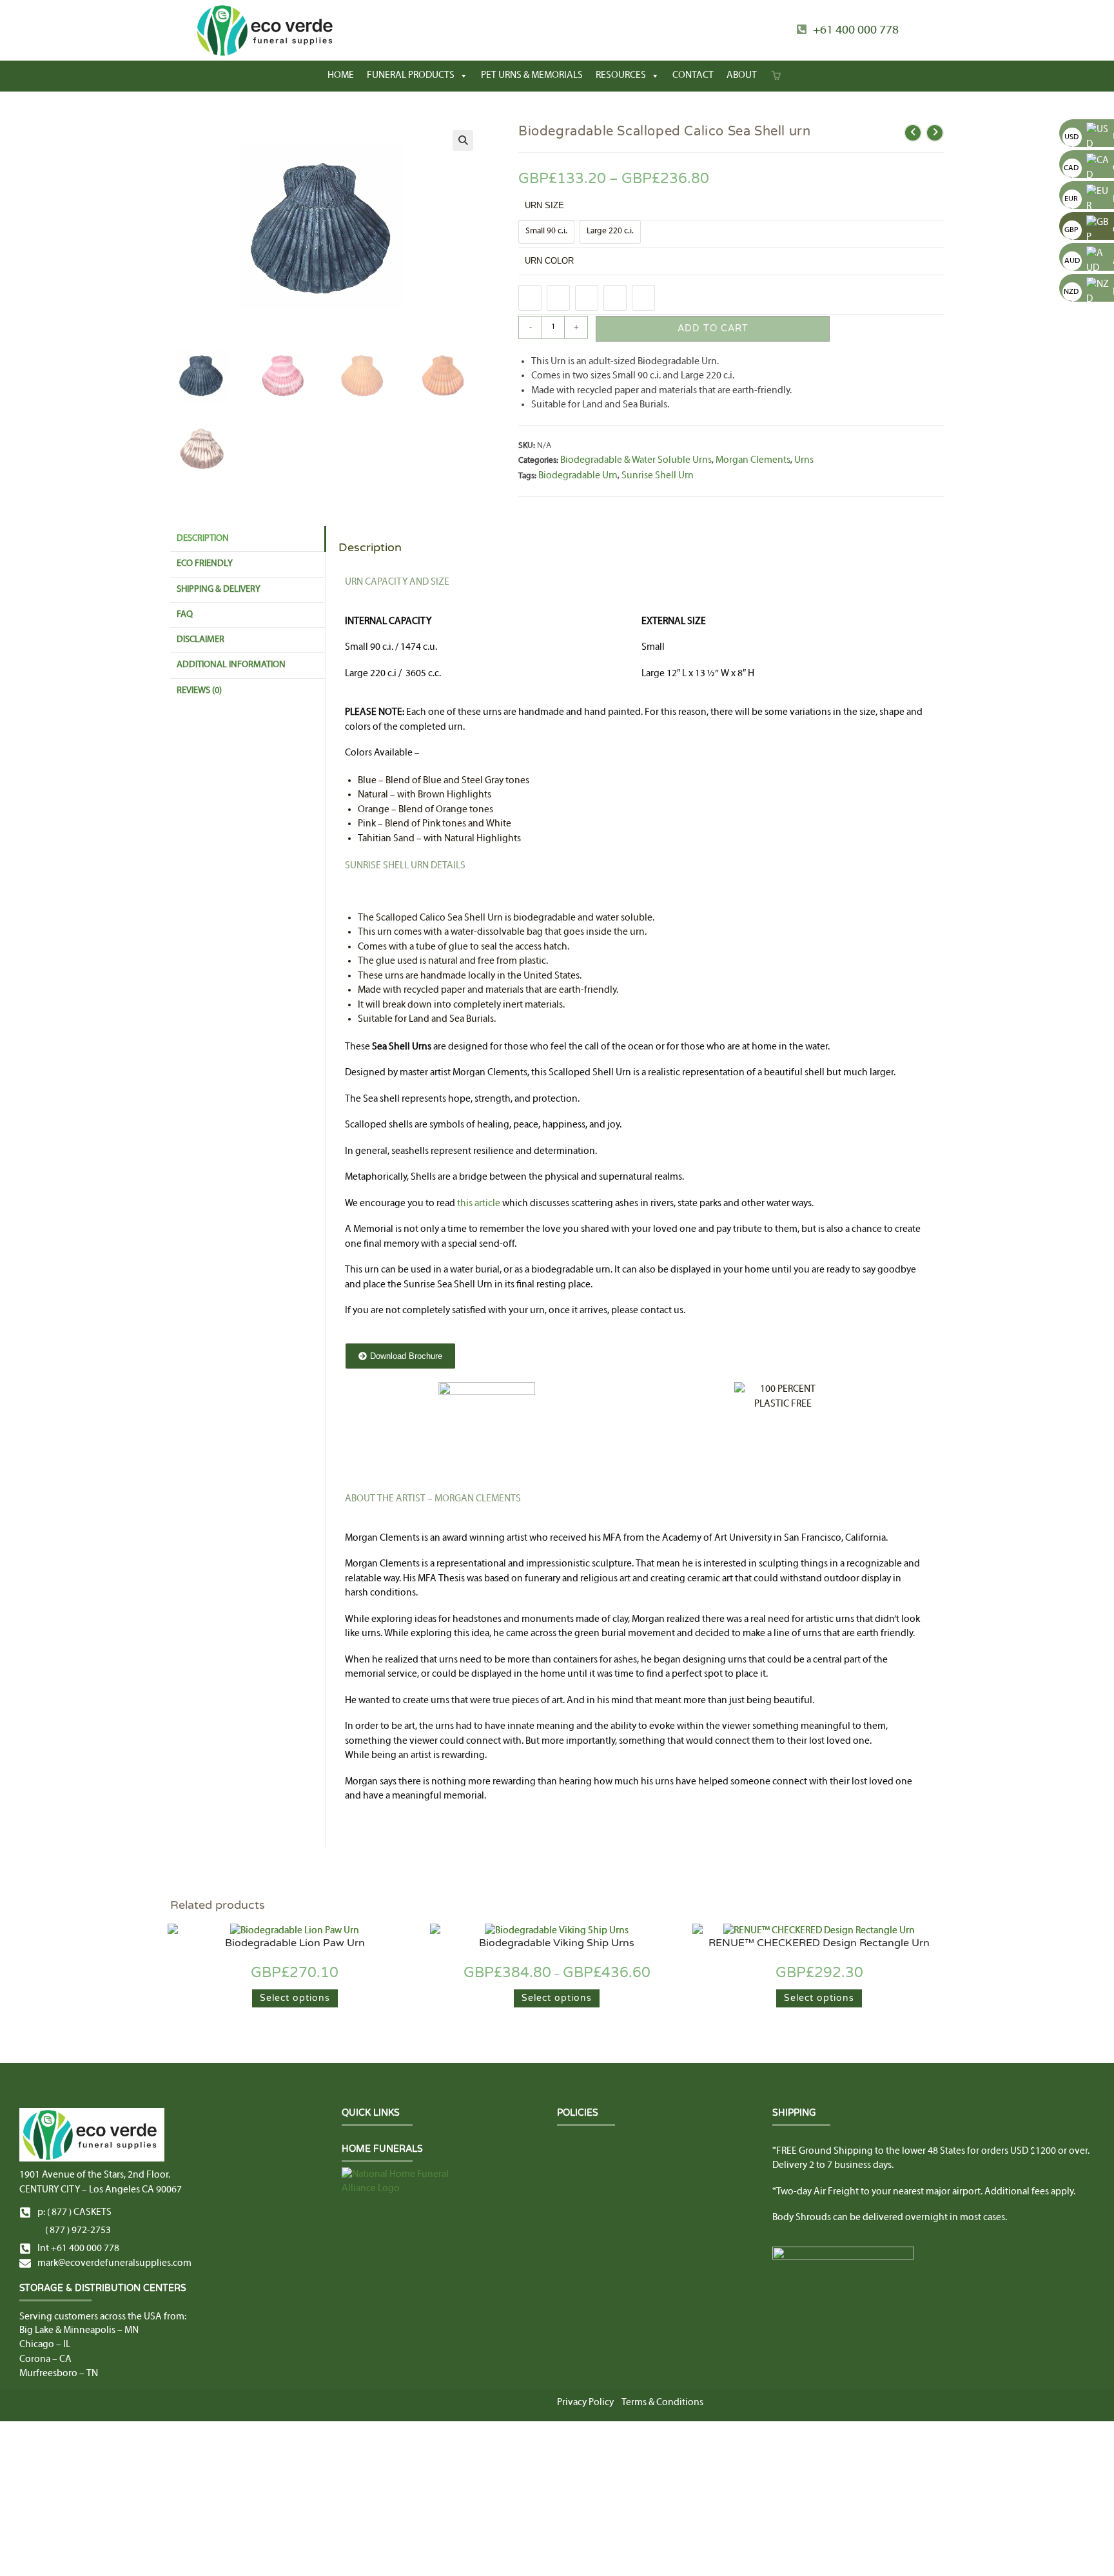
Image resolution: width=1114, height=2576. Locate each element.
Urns (804, 460)
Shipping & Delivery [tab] (219, 590)
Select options (295, 1998)
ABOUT (742, 76)
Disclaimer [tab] (200, 640)
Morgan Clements (753, 460)
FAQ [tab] (185, 615)
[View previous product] (913, 133)
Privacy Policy (585, 2403)
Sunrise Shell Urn (658, 476)
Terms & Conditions (662, 2403)
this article (479, 1204)
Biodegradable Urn (578, 476)
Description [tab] (203, 539)
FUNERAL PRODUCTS (411, 76)
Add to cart (713, 328)
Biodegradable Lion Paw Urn (295, 1943)
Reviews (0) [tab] (199, 691)
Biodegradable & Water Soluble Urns (636, 460)
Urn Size (544, 205)
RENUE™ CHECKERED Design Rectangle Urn (819, 1943)
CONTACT (693, 76)
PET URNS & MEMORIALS (532, 76)
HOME (341, 76)
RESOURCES (621, 76)
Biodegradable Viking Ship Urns (557, 1943)
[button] (463, 141)
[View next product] (935, 133)
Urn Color (549, 261)
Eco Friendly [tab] (205, 564)
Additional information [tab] (231, 665)
